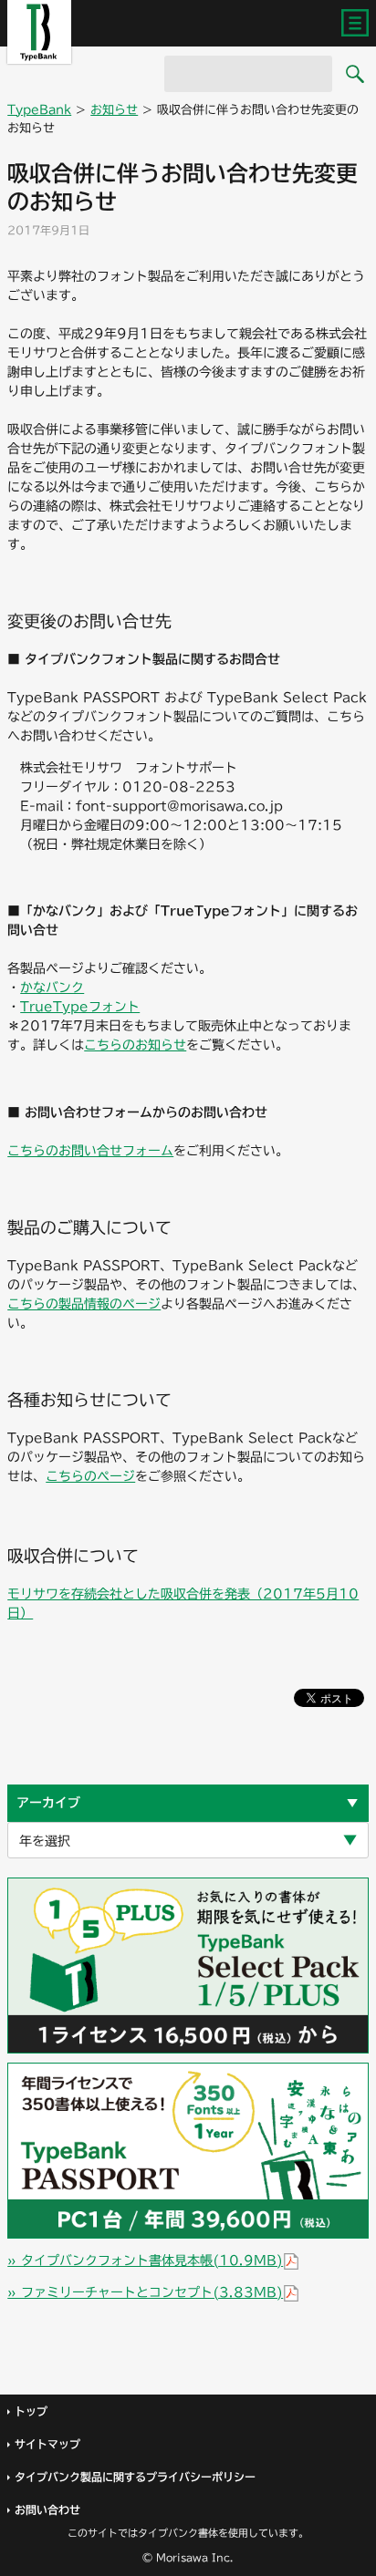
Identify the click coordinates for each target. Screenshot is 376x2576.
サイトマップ (47, 2444)
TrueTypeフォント (80, 1007)
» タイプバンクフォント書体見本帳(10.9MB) (145, 2260)
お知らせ (114, 110)
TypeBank (39, 110)
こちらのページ (90, 1476)
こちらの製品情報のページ (84, 1304)
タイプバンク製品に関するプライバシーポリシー (135, 2477)
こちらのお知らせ (135, 1045)
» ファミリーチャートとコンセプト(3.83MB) (145, 2292)
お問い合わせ (47, 2509)
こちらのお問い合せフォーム (90, 1151)
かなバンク (52, 988)
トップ (31, 2411)
